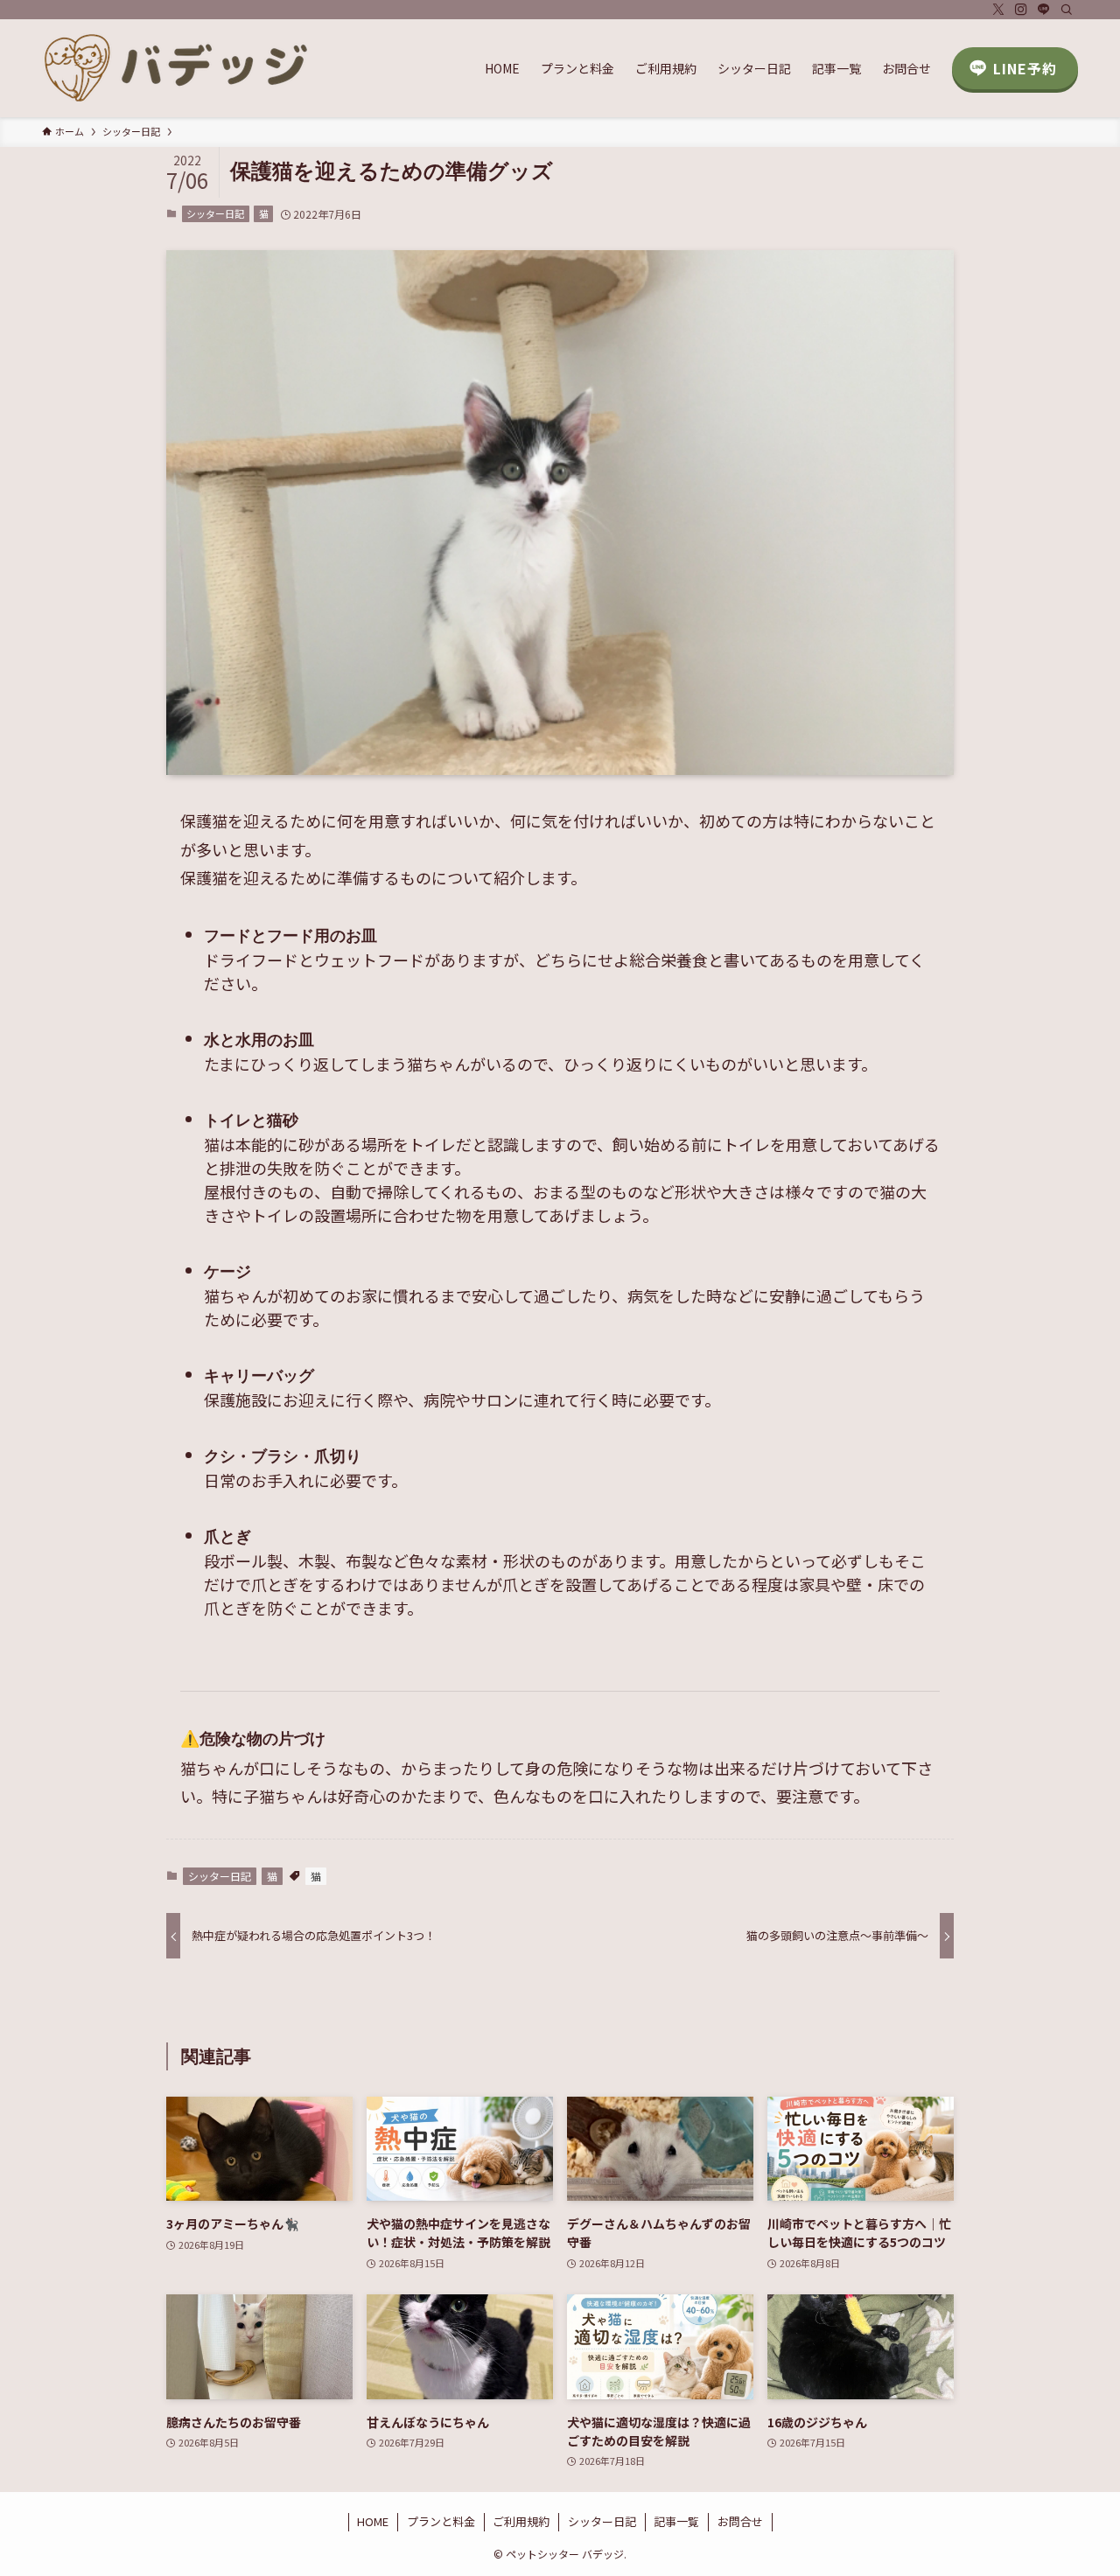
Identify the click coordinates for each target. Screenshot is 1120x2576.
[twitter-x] (998, 10)
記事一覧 (676, 2521)
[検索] (1067, 10)
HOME (373, 2521)
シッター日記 (215, 213)
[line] (1044, 10)
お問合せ (740, 2521)
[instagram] (1021, 10)
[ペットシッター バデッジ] (178, 68)
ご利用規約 (521, 2521)
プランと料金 (441, 2521)
